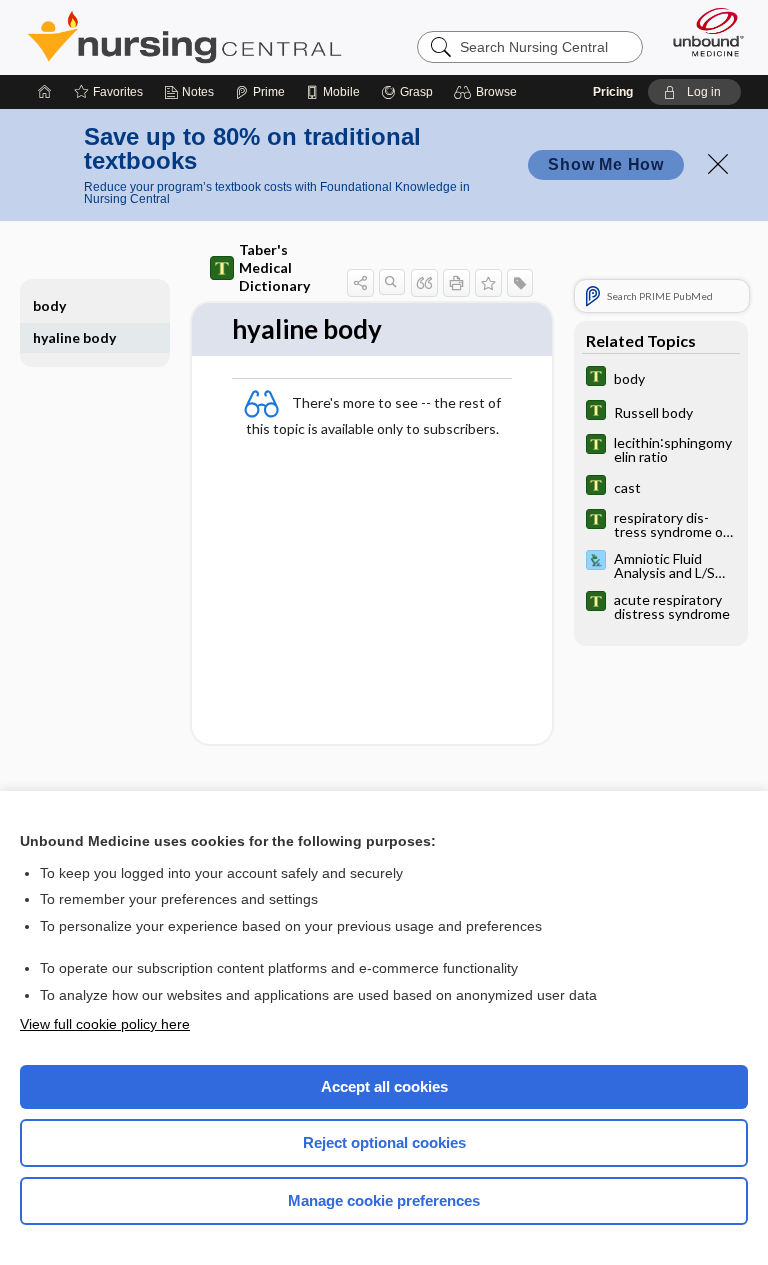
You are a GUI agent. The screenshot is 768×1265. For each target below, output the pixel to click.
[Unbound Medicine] (702, 32)
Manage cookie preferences (384, 1200)
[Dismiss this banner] (718, 164)
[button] (488, 92)
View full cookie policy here (105, 1024)
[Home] (45, 92)
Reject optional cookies (384, 1142)
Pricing (613, 92)
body (49, 305)
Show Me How (606, 164)
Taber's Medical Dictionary (274, 267)
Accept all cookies (384, 1086)
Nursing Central (184, 37)
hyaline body (74, 337)
